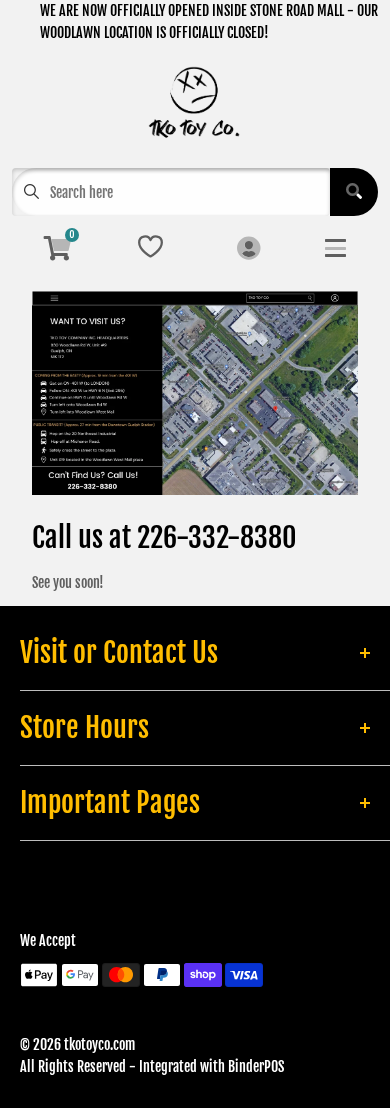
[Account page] (248, 249)
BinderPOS (256, 1066)
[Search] (354, 192)
